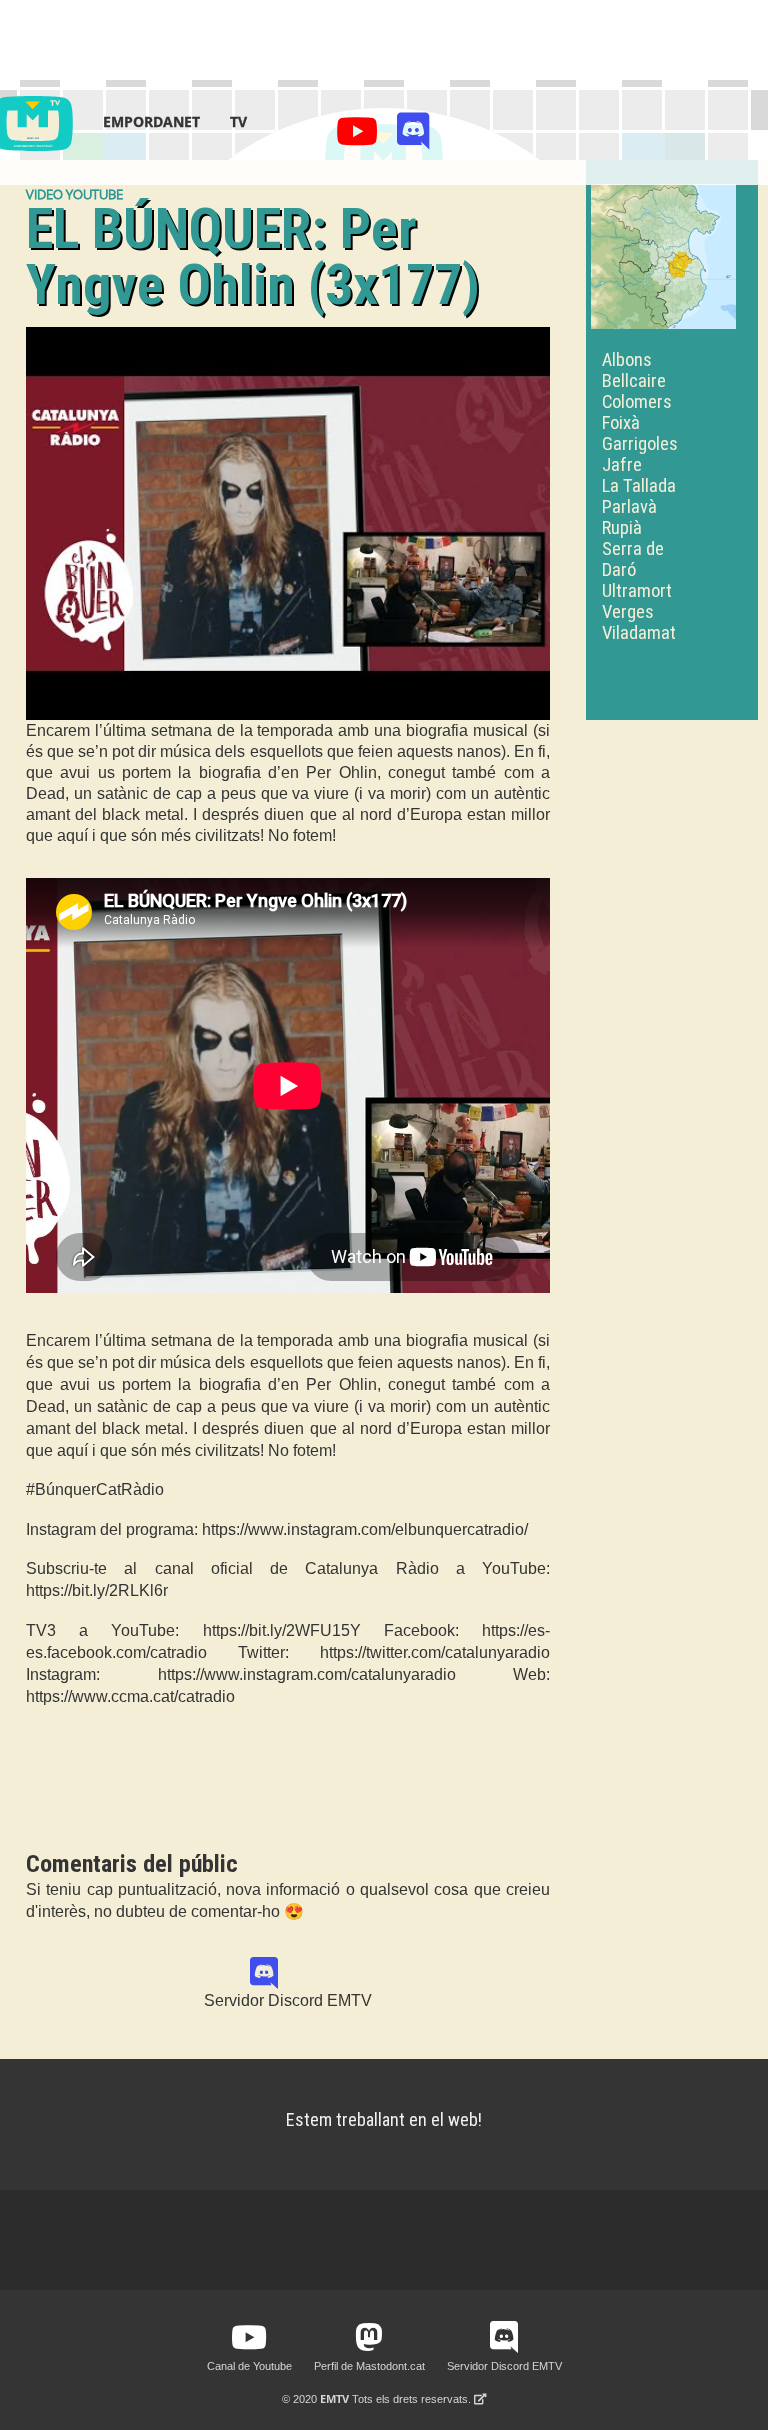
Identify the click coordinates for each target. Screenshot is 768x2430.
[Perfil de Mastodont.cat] (369, 2338)
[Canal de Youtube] (360, 136)
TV (238, 121)
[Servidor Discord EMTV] (413, 136)
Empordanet (151, 121)
